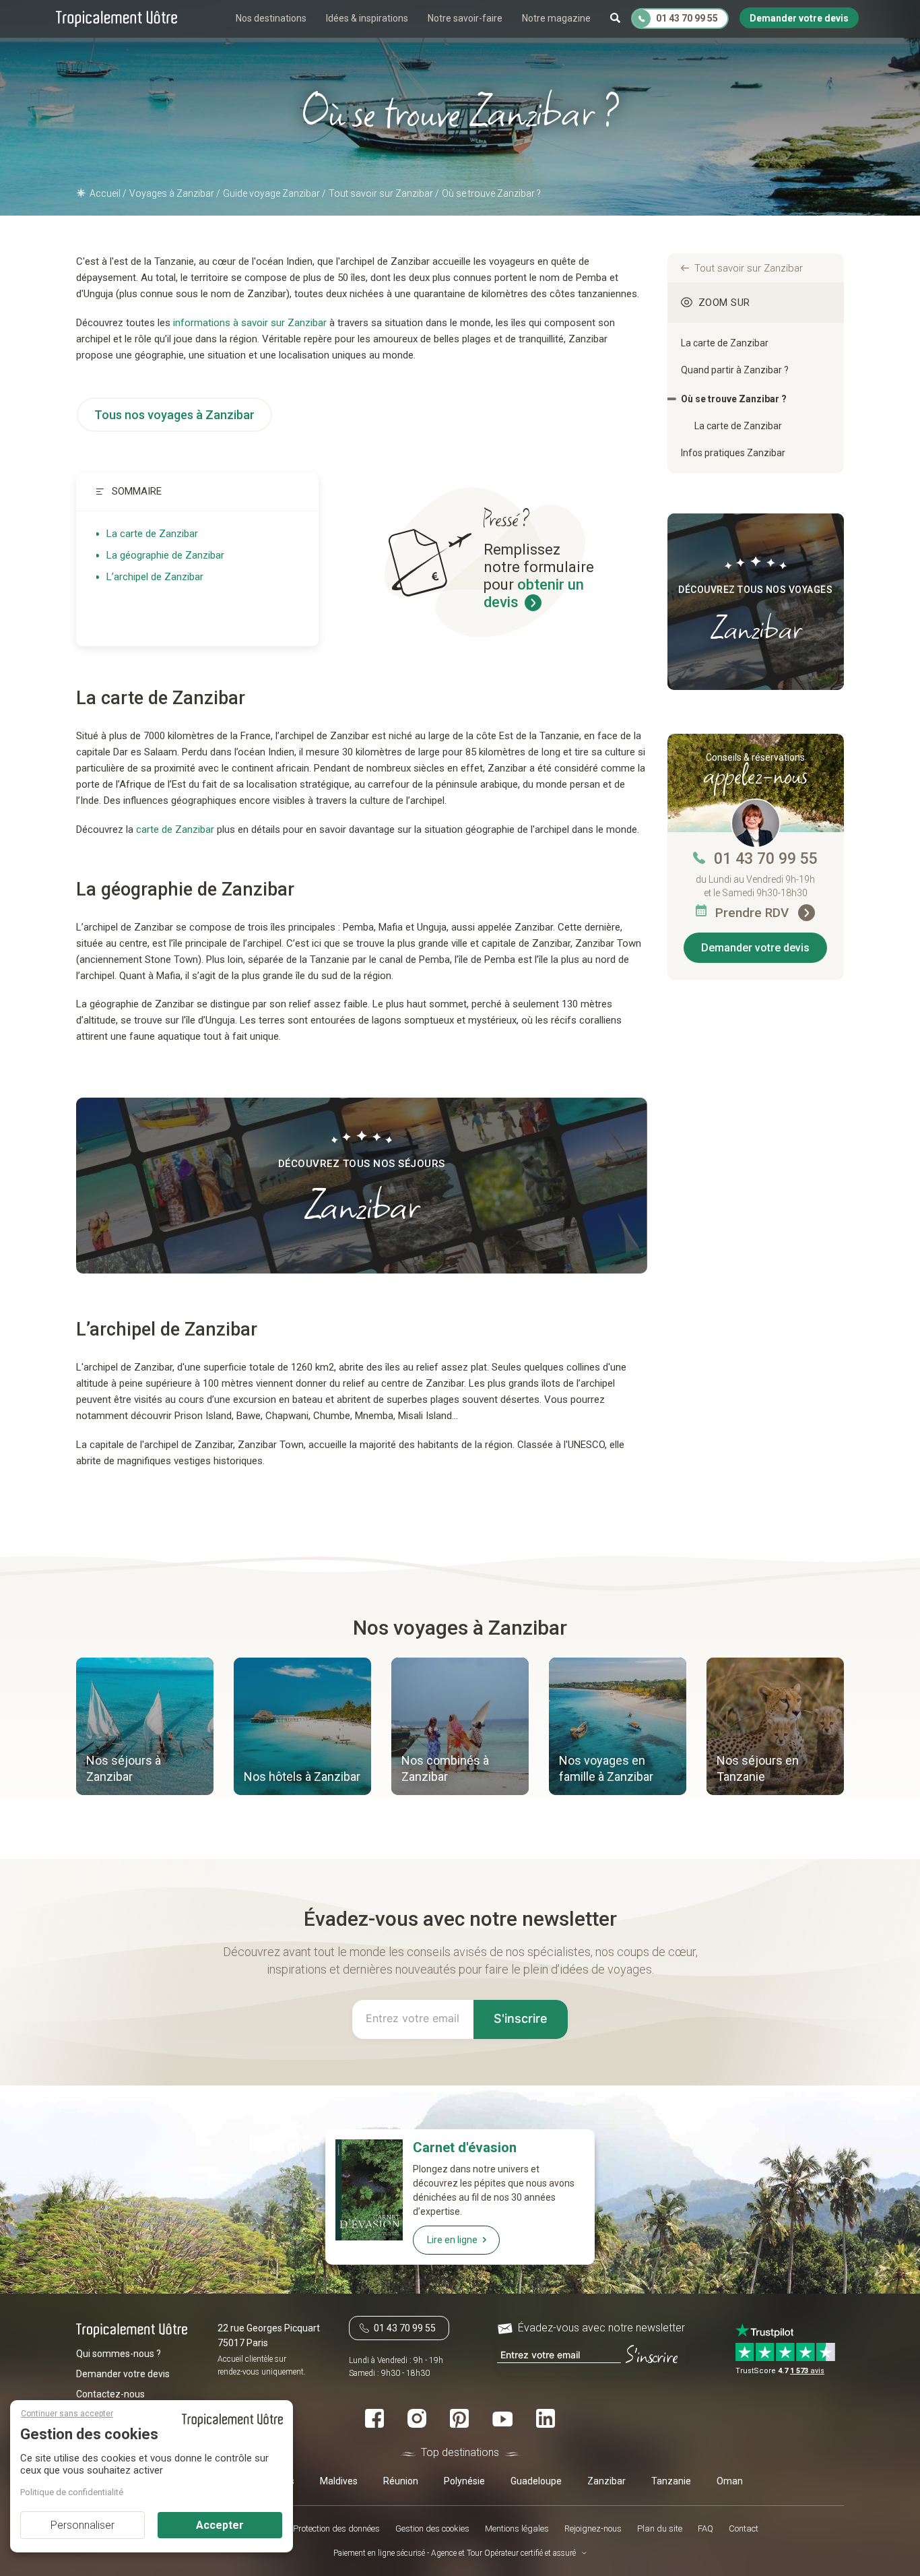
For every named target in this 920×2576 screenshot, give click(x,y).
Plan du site (660, 2528)
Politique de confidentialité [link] (72, 2492)
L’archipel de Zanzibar (155, 577)
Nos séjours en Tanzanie (758, 1768)
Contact (744, 2528)
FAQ (705, 2528)
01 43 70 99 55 (766, 859)
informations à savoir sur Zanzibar (249, 323)
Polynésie (464, 2481)
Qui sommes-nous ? (119, 2354)
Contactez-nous (110, 2394)
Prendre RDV (754, 913)
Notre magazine (556, 18)
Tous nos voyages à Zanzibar (174, 415)
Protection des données (336, 2528)
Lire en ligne (452, 2240)
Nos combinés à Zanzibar (445, 1768)
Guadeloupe (536, 2481)
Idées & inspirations (367, 18)
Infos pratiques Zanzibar (733, 453)
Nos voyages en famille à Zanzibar (606, 1768)
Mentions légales (517, 2528)
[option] (145, 1728)
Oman (730, 2481)
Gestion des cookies (432, 2528)
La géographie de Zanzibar (165, 555)
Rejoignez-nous (593, 2528)
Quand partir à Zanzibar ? (735, 370)
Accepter (220, 2525)
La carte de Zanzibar (152, 534)
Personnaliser (83, 2525)
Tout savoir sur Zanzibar (749, 268)
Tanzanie (671, 2481)
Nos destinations (271, 18)
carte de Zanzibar (175, 829)
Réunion (401, 2481)
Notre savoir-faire (465, 18)
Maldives (339, 2481)
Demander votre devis (755, 948)
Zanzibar (606, 2481)
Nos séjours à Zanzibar (124, 1768)
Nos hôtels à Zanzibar (302, 1777)
